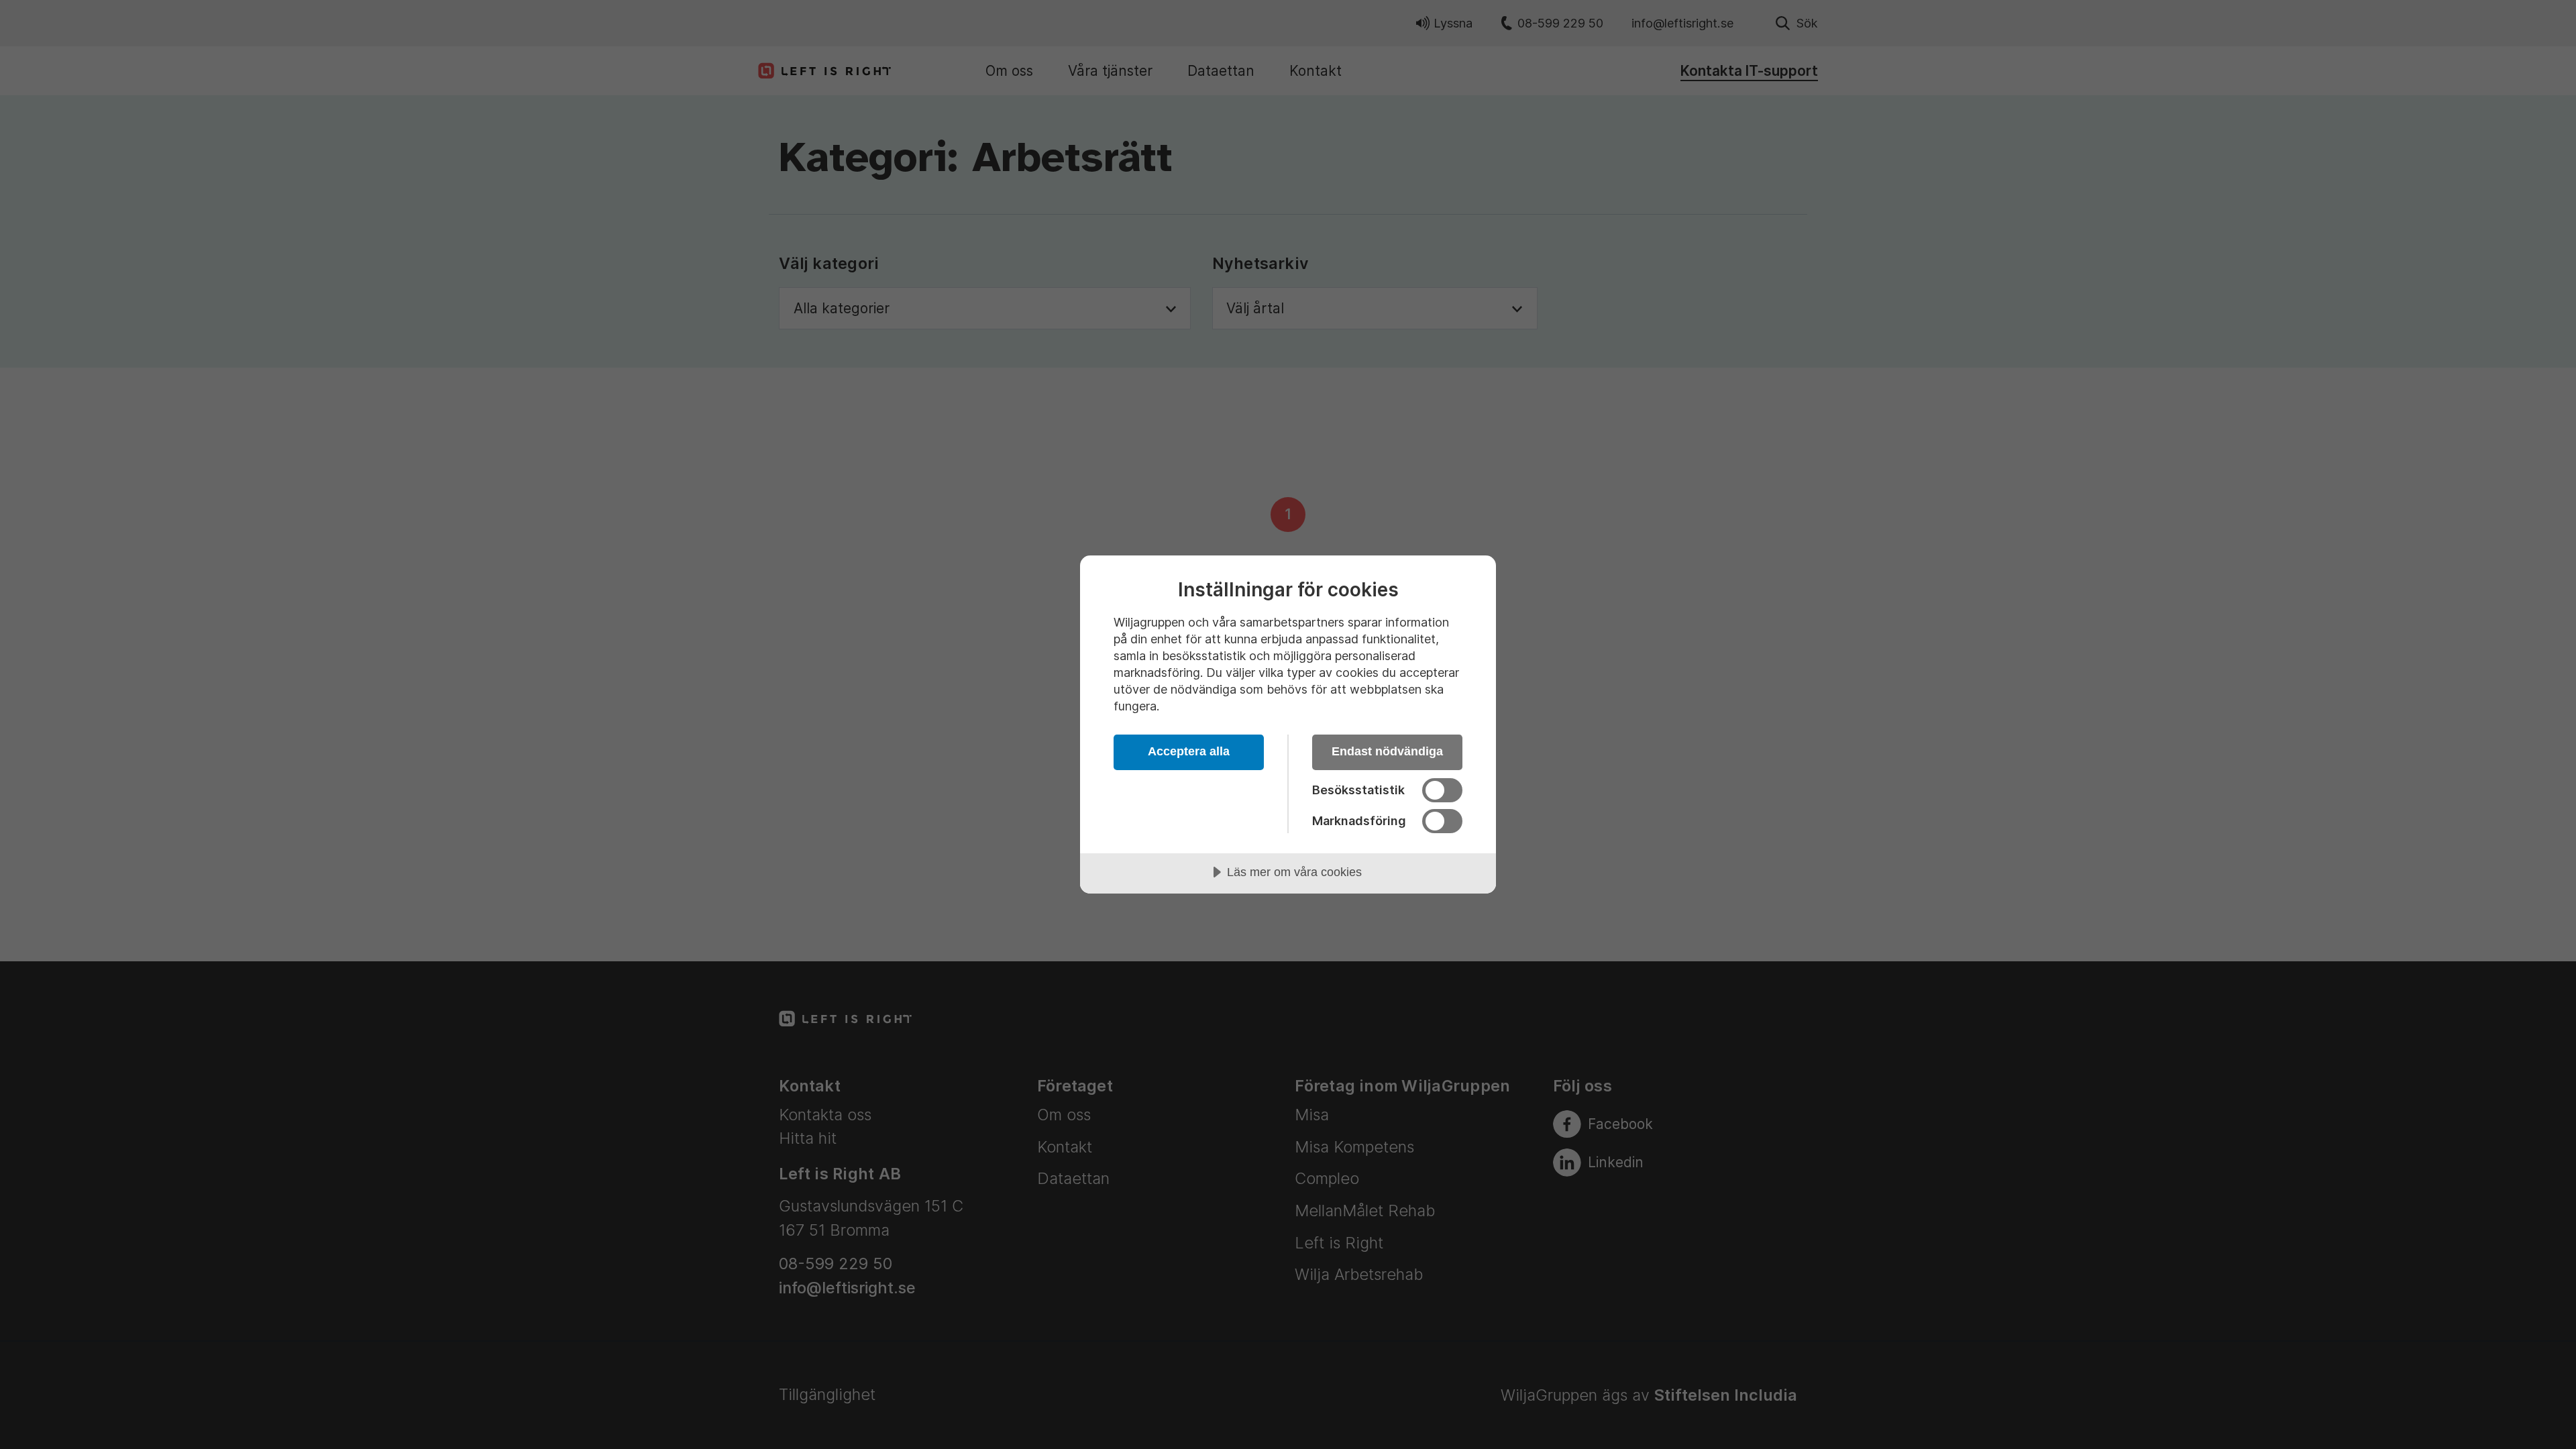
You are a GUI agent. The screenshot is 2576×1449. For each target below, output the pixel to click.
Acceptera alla (1189, 751)
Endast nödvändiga (1387, 751)
